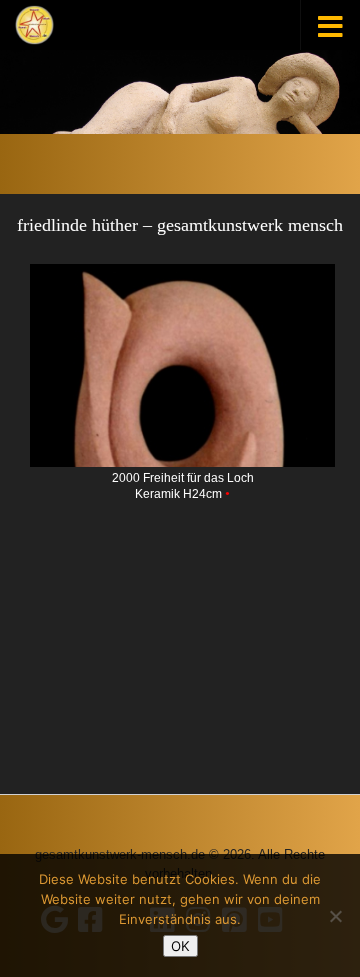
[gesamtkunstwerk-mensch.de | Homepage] (34, 25)
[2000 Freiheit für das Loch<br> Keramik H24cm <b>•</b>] (182, 366)
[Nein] (335, 916)
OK (180, 946)
